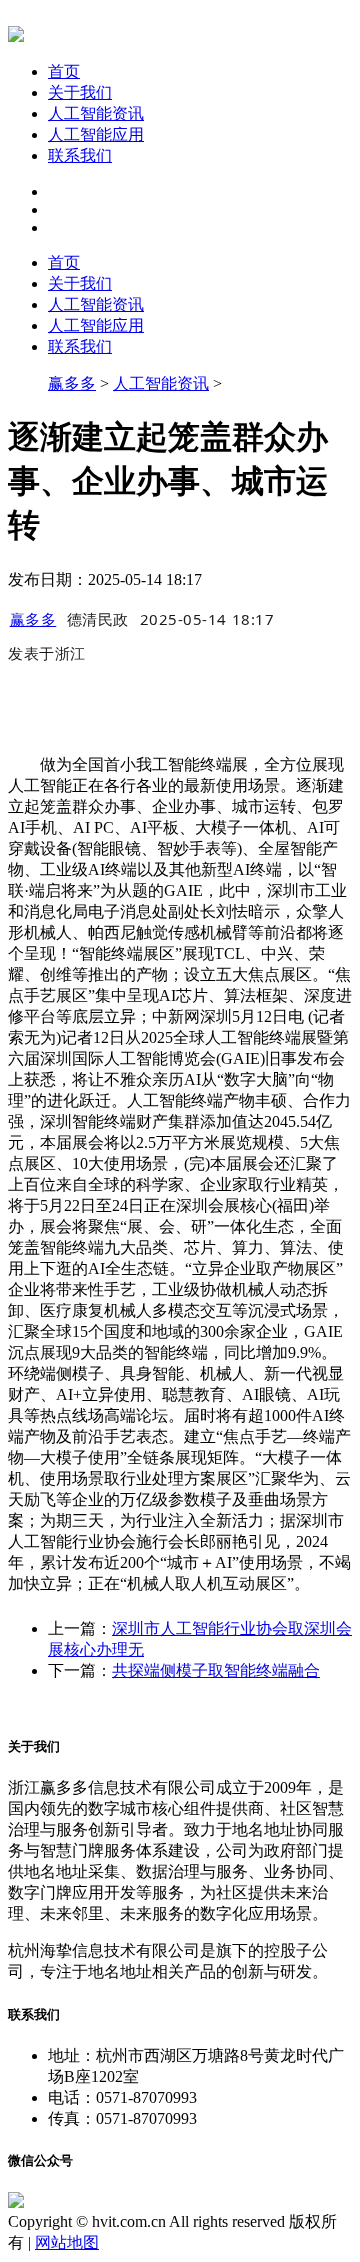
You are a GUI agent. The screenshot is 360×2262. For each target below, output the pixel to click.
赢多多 (72, 383)
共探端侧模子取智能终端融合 (216, 1670)
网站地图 (67, 2242)
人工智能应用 (96, 134)
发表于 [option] (47, 653)
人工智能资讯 (96, 113)
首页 (64, 71)
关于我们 (80, 92)
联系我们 (80, 155)
